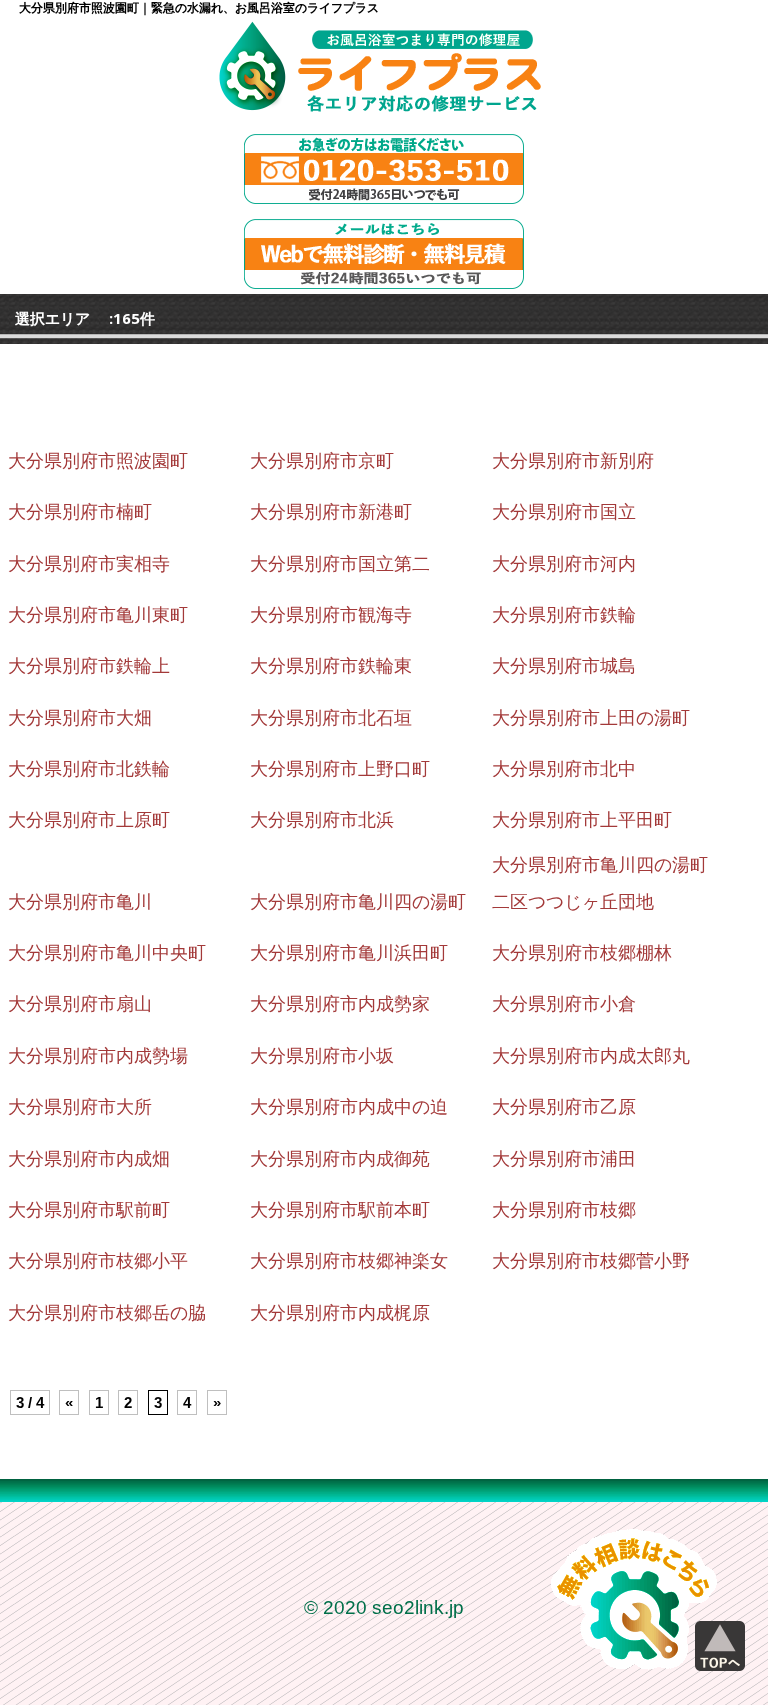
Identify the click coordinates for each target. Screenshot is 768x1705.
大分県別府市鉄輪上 (89, 666)
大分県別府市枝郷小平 (98, 1261)
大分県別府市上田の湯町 (591, 718)
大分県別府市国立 (564, 512)
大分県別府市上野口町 (340, 769)
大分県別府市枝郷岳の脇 (107, 1313)
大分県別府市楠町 (80, 512)
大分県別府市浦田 (564, 1159)
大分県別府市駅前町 (89, 1210)
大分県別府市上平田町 (582, 820)
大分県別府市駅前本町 (340, 1210)
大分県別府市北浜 (322, 820)
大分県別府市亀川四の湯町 (358, 902)
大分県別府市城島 (564, 666)
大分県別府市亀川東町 (98, 615)
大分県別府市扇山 (80, 1004)
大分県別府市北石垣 (331, 718)
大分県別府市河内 (564, 564)
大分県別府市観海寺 (331, 615)
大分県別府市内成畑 (89, 1159)
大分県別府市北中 (564, 769)
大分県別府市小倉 (564, 1004)
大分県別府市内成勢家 (340, 1004)
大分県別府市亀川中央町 (107, 953)
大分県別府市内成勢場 (98, 1056)
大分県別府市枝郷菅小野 (591, 1261)
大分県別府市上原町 (89, 820)
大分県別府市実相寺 (89, 564)
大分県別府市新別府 (573, 461)
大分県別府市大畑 (80, 718)
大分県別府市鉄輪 (564, 615)
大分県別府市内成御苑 (340, 1159)
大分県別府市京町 (322, 461)
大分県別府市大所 (80, 1107)
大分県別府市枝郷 (564, 1210)
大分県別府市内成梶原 (340, 1313)
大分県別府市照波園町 (98, 461)
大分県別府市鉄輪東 (331, 666)
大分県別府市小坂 (322, 1056)
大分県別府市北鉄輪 (89, 769)
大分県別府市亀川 (80, 902)
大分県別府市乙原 (564, 1107)
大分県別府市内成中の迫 (349, 1107)
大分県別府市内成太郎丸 (591, 1056)
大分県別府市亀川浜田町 (349, 953)
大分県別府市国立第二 (340, 564)
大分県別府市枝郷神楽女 (349, 1261)
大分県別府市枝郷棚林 (582, 953)
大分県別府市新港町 (331, 512)
